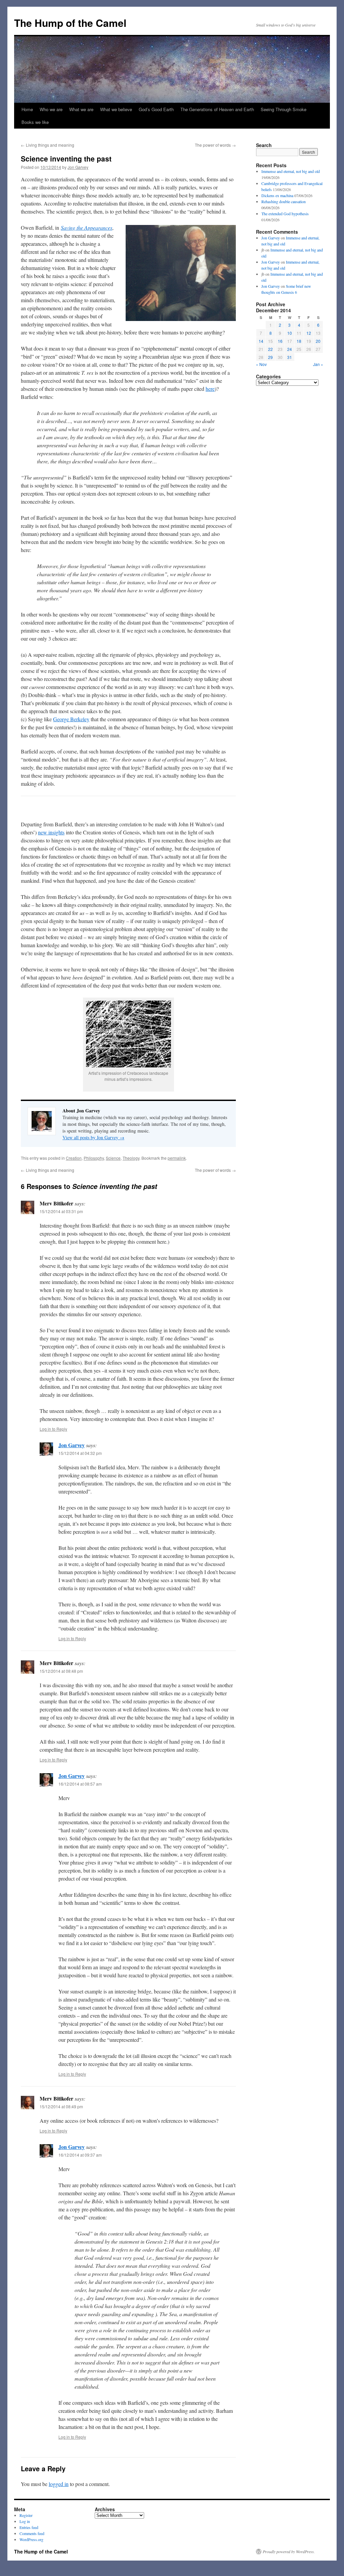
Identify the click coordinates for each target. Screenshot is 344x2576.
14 (261, 341)
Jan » (318, 364)
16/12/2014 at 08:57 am (80, 1784)
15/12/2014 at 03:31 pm (61, 1211)
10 (290, 333)
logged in (59, 2484)
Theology (131, 1158)
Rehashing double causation (284, 201)
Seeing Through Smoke (284, 109)
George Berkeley (71, 719)
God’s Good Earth (156, 109)
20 (318, 341)
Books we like (35, 122)
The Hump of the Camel (70, 23)
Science (113, 1158)
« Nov (261, 364)
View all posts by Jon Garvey (93, 1137)
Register (26, 2515)
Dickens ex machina (277, 195)
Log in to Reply (53, 1429)
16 (280, 341)
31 (290, 357)
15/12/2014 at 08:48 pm (61, 1671)
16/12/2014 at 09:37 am (80, 2155)
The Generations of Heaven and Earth (217, 109)
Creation (74, 1158)
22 (270, 349)
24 (290, 349)
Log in (25, 2521)
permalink (177, 1158)
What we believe (116, 109)
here (210, 389)
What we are (81, 109)
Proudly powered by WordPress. (289, 2551)
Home (27, 109)
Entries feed (29, 2527)
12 (309, 333)
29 (270, 357)
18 (299, 341)
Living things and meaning (48, 145)
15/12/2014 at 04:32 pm (80, 1453)
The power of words (215, 145)
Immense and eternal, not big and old (291, 171)
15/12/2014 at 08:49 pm (61, 2106)
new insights (51, 832)
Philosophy (94, 1158)
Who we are (51, 109)
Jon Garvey (78, 167)
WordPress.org (31, 2539)
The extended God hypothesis (285, 214)
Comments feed (32, 2533)
